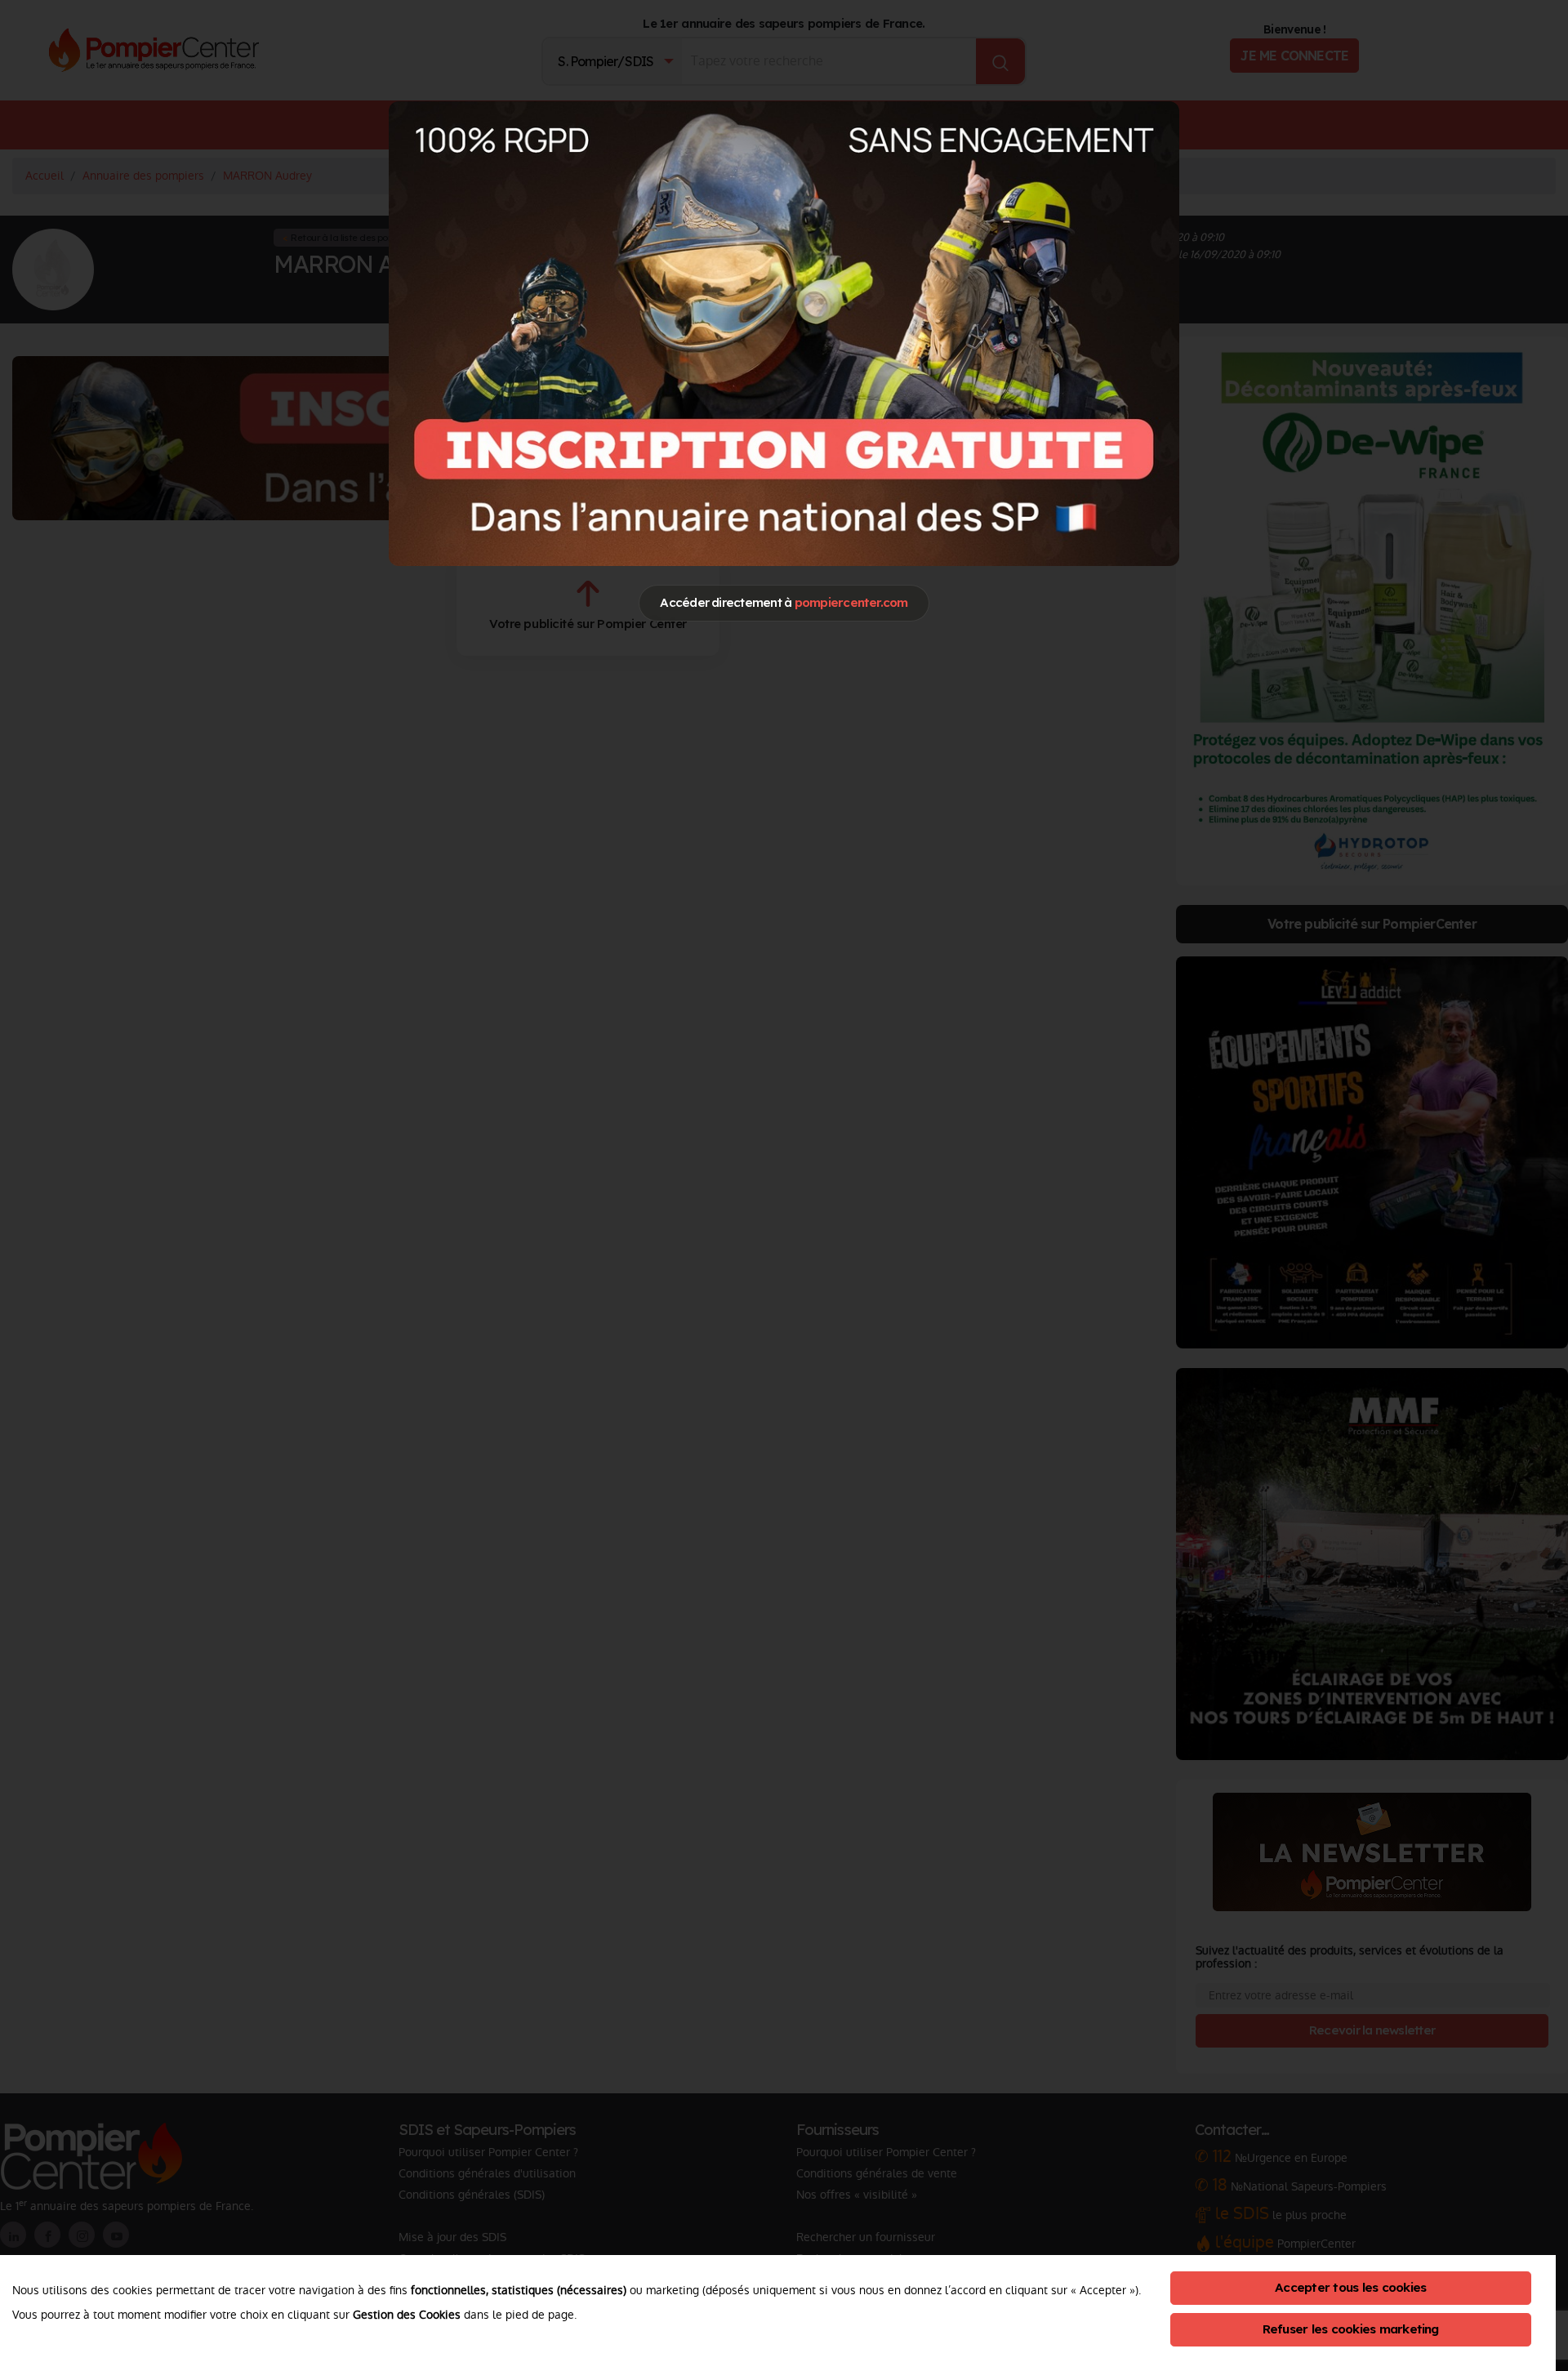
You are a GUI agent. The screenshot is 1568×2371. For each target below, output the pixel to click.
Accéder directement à (784, 602)
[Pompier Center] (784, 333)
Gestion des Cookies (407, 2315)
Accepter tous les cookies (1350, 2287)
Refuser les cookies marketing (1351, 2329)
